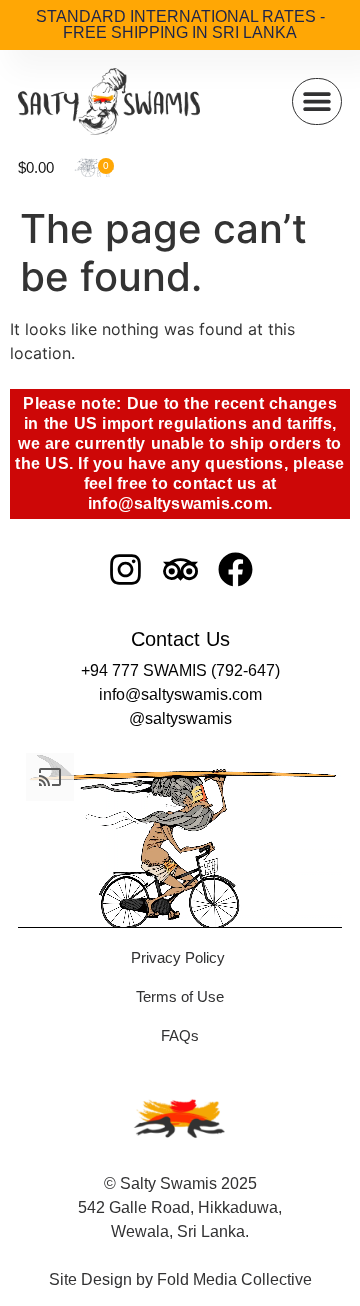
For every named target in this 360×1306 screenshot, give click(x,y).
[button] (317, 101)
